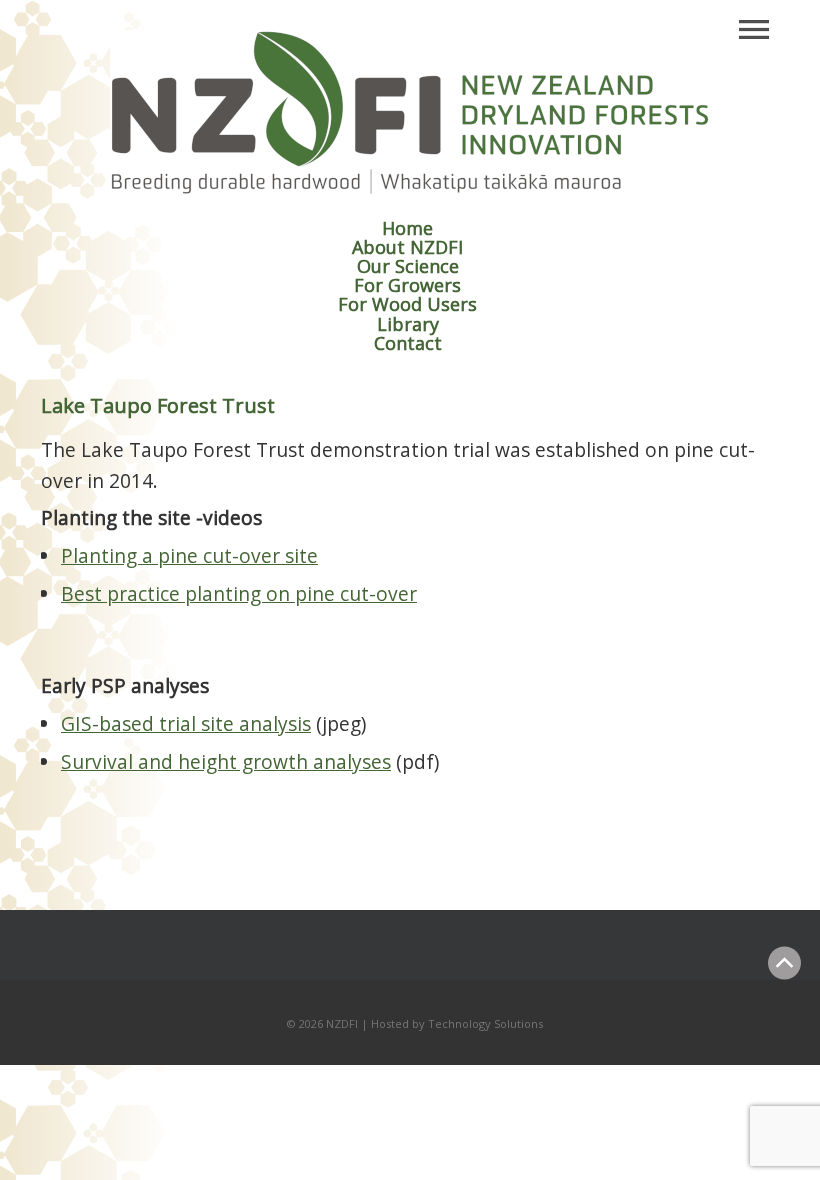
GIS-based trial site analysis (186, 723)
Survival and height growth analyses (226, 761)
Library (408, 324)
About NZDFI (407, 247)
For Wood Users (407, 304)
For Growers (407, 285)
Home (407, 228)
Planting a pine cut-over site (189, 555)
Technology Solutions (485, 1023)
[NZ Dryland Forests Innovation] (410, 189)
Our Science (408, 266)
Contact (408, 343)
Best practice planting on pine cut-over (239, 593)
